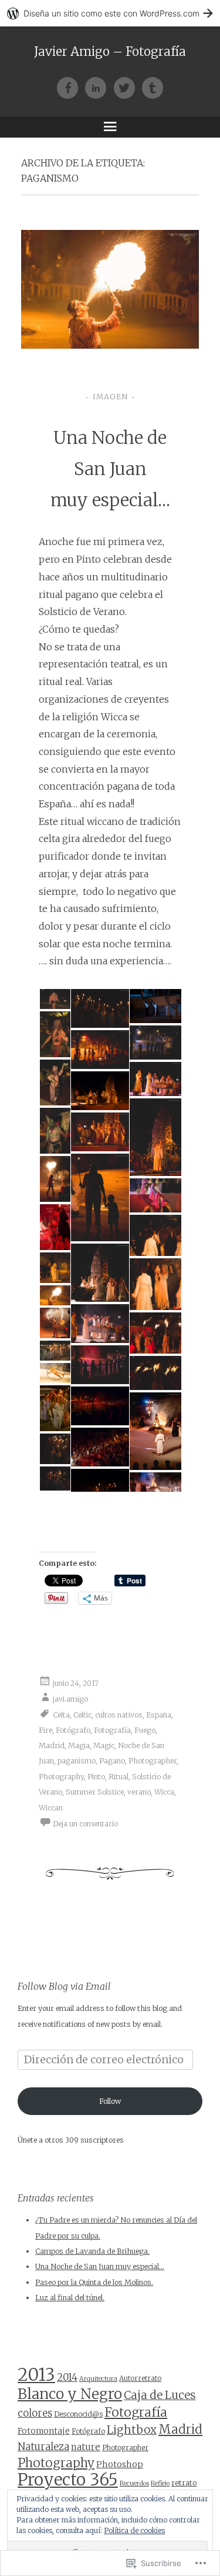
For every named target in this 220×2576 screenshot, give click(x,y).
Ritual (119, 1777)
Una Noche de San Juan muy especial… (110, 469)
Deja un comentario (85, 1824)
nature (86, 2447)
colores (35, 2413)
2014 (67, 2378)
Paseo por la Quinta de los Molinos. (94, 2282)
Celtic (82, 1714)
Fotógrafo (73, 1730)
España (159, 1714)
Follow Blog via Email (64, 1986)
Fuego (145, 1730)
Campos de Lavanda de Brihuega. (92, 2251)
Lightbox (132, 2430)
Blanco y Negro (70, 2394)
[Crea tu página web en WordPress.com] (110, 13)
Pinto (96, 1777)
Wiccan (51, 1808)
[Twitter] (128, 88)
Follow (110, 2101)
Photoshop (120, 2464)
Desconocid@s (78, 2414)
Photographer (153, 1761)
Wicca (164, 1792)
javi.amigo (70, 1698)
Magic (104, 1745)
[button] (54, 999)
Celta (61, 1714)
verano (139, 1792)
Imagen (110, 397)
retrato (184, 2483)
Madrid (52, 1745)
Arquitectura (98, 2379)
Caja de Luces (160, 2395)
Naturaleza (43, 2447)
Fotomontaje (44, 2431)
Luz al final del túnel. (70, 2298)
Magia (79, 1745)
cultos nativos (119, 1714)
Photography (61, 1777)
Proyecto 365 (68, 2480)
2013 (36, 2375)
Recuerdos (134, 2483)
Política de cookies (134, 2530)
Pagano (112, 1761)
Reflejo (160, 2483)
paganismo (77, 1761)
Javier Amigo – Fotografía (110, 52)
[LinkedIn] (99, 88)
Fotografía (112, 1730)
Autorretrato (140, 2378)
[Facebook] (71, 88)
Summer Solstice (95, 1792)
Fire (45, 1730)
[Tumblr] (153, 88)
